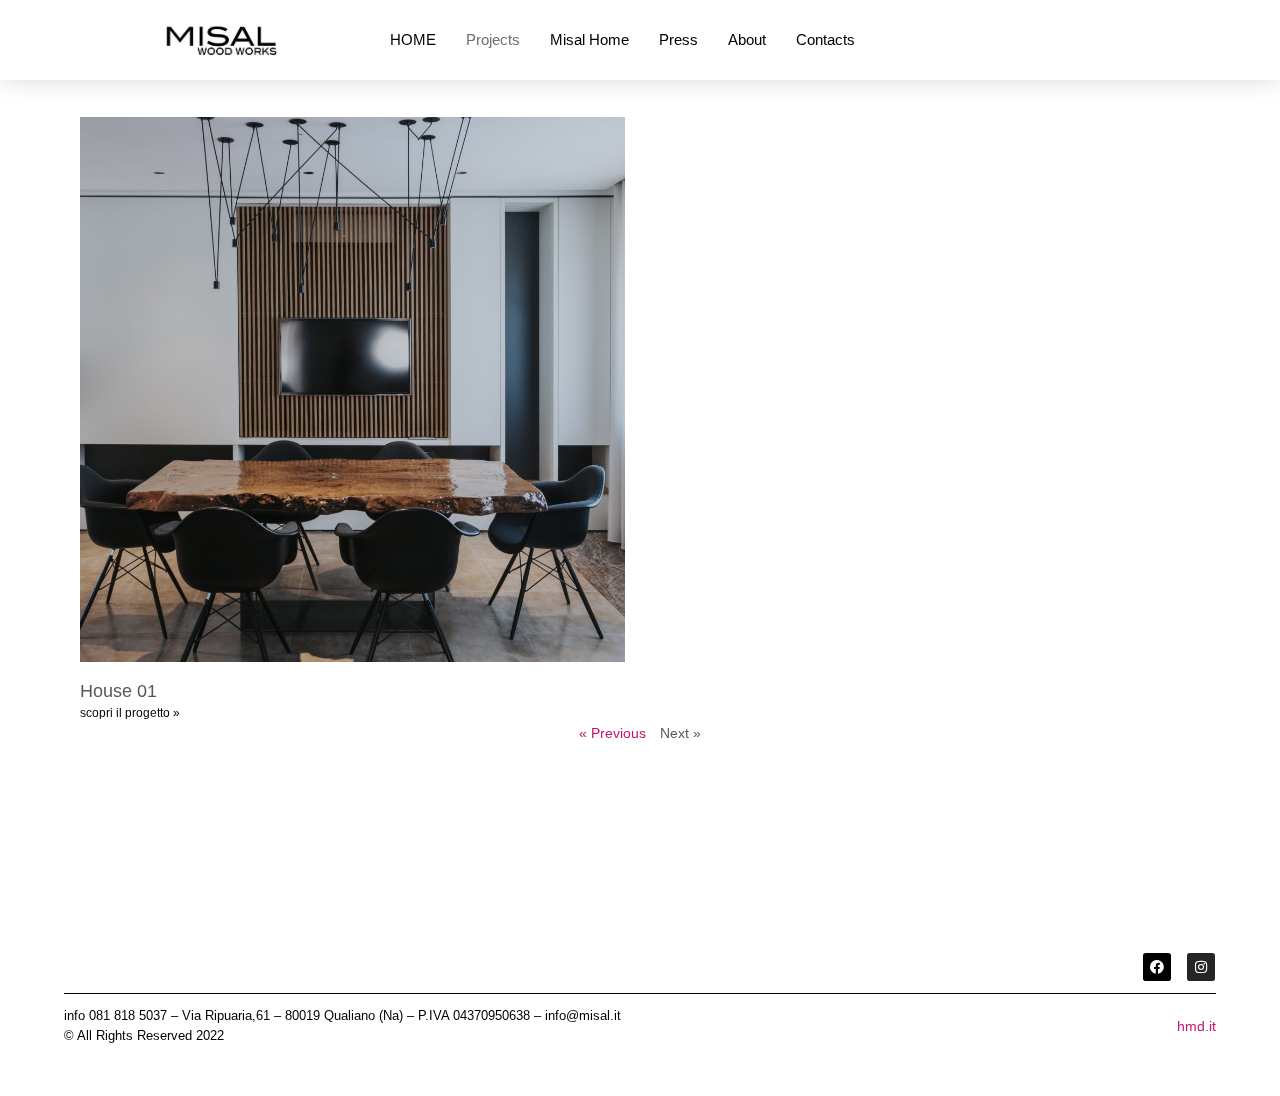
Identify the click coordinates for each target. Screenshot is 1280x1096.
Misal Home (589, 39)
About (747, 39)
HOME (413, 39)
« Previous (612, 733)
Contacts (825, 39)
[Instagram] (1201, 967)
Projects (493, 39)
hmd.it (1196, 1026)
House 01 (118, 691)
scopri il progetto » (130, 713)
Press (678, 39)
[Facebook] (1157, 967)
